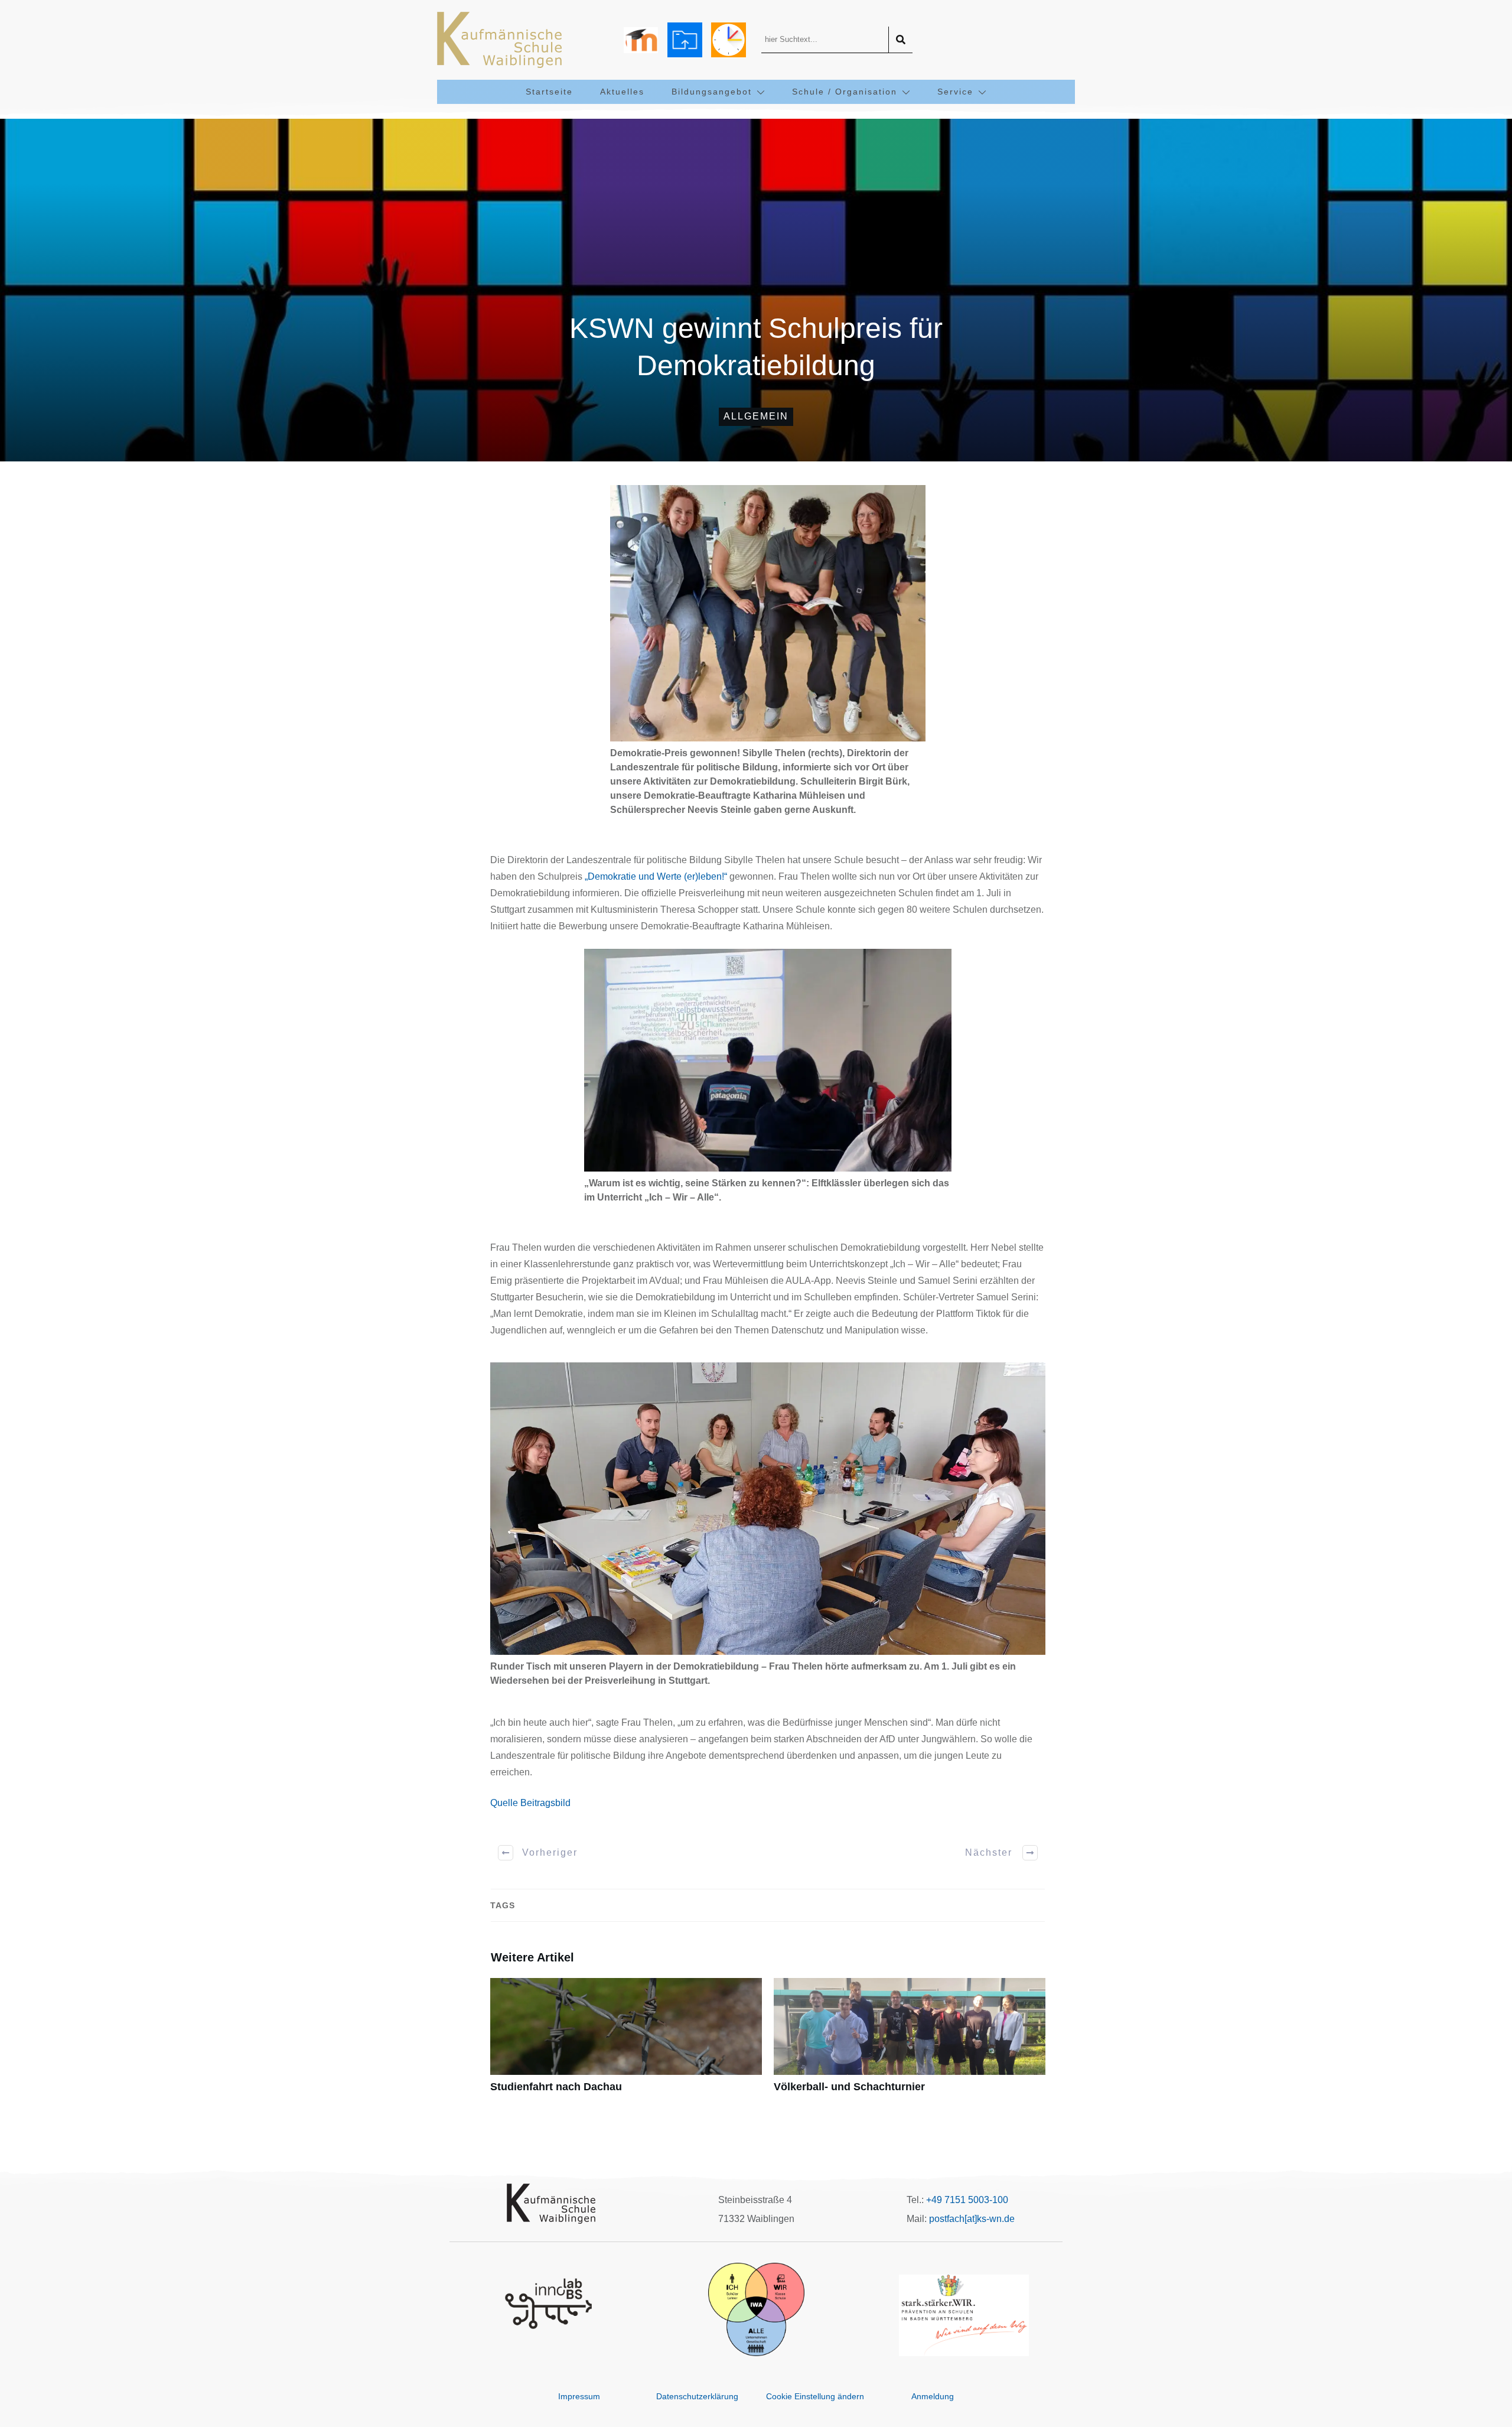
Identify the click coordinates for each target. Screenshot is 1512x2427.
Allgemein (756, 416)
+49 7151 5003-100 (967, 2200)
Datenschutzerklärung (697, 2396)
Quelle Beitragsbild (530, 1803)
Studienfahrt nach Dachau (626, 2042)
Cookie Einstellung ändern (815, 2396)
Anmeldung (933, 2396)
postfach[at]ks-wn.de (972, 2219)
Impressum (579, 2396)
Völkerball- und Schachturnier (910, 2042)
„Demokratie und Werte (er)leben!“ (656, 876)
